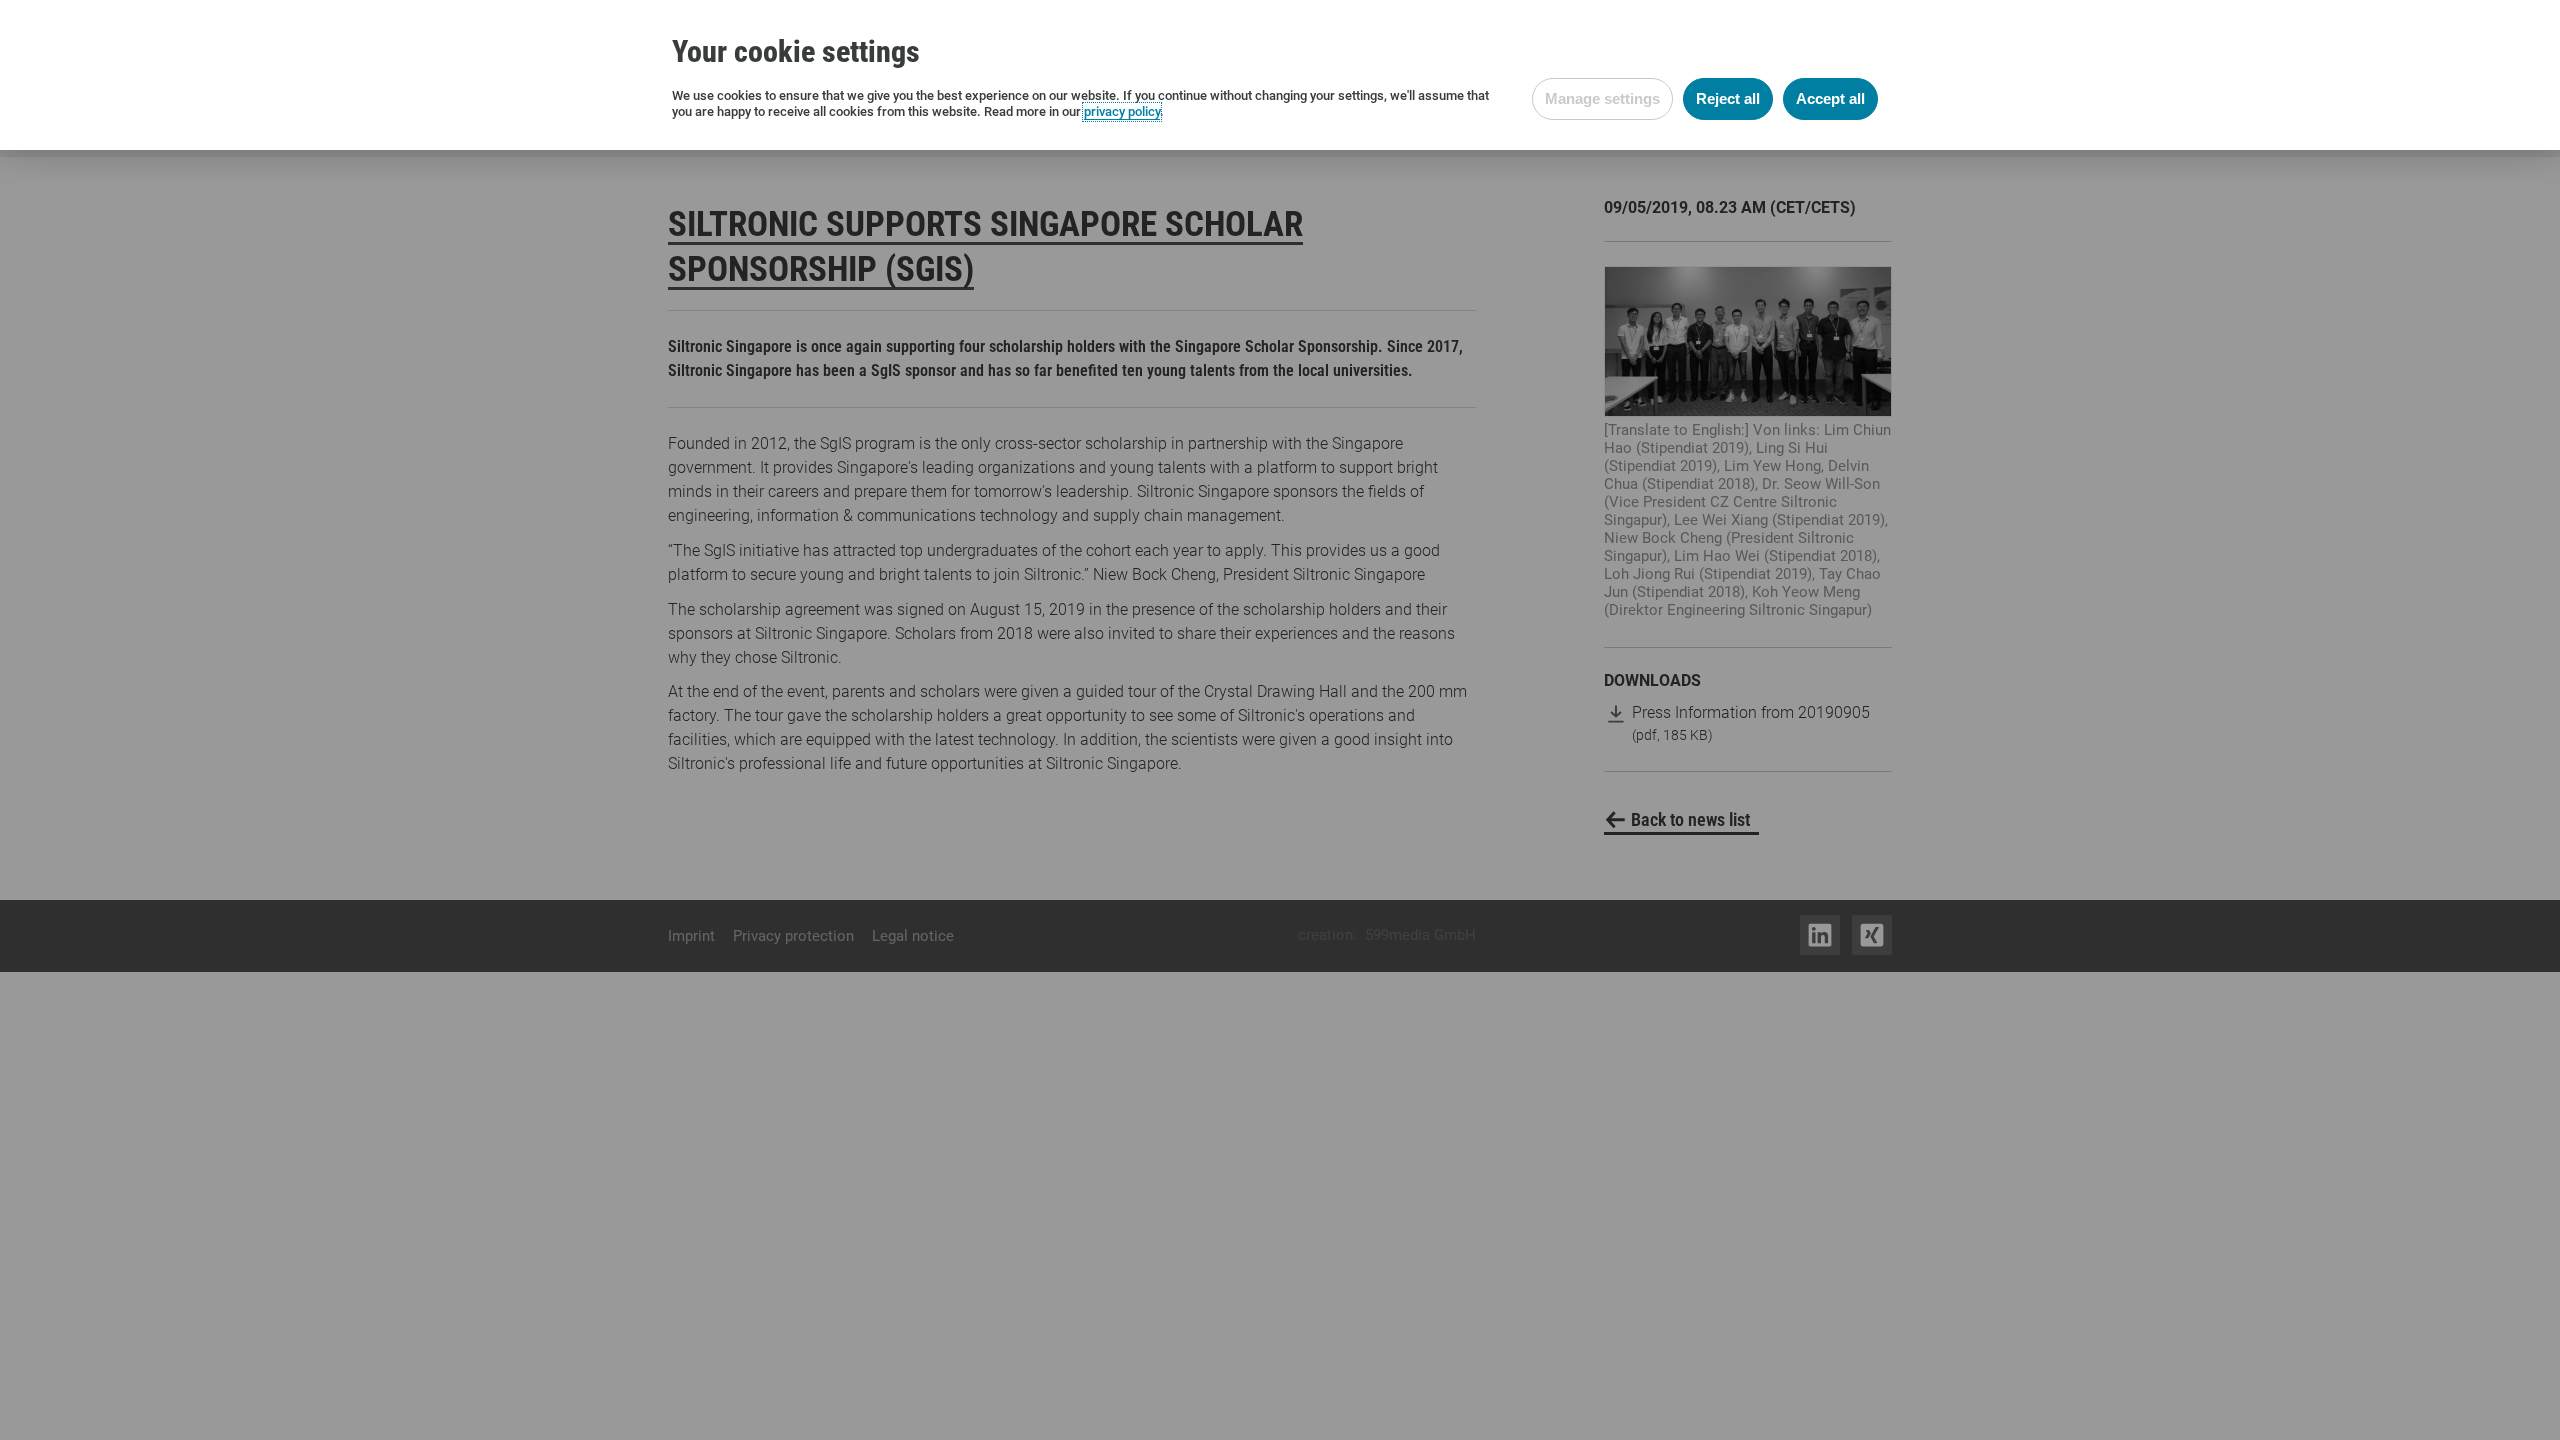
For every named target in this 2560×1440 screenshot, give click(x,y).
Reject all (1728, 98)
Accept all (1830, 98)
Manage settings (1602, 98)
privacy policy (1122, 111)
